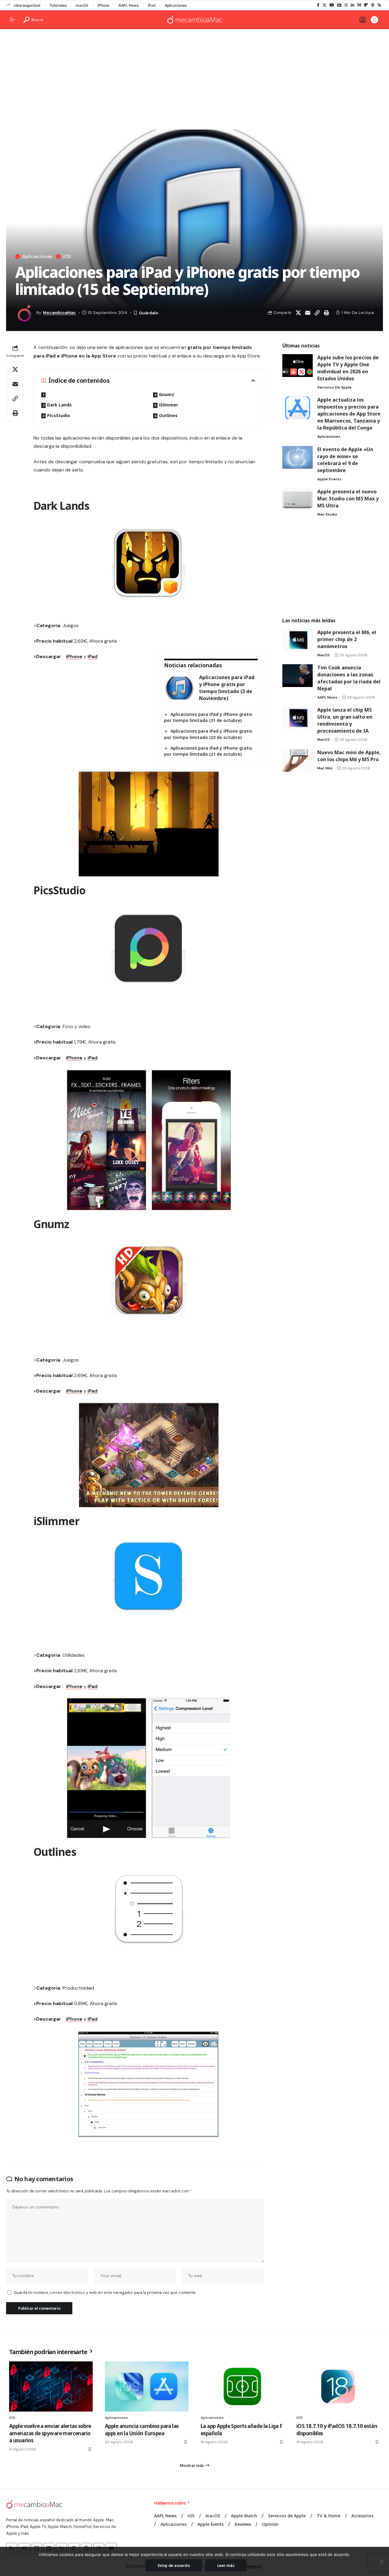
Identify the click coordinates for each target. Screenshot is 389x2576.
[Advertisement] (194, 81)
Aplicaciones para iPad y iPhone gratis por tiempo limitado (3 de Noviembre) (227, 688)
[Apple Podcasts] (373, 5)
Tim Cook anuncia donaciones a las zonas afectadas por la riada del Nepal (349, 678)
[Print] (326, 313)
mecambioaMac (59, 313)
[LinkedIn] (352, 5)
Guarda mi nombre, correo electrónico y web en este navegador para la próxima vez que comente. (105, 2293)
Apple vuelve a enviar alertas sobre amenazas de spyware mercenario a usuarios (50, 2433)
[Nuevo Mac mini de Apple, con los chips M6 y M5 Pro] (298, 760)
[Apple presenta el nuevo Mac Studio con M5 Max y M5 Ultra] (298, 500)
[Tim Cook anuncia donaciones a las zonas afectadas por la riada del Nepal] (298, 676)
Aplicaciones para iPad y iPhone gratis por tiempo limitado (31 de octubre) (208, 717)
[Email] (308, 313)
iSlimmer (169, 405)
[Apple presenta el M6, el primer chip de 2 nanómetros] (298, 640)
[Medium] (359, 5)
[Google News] (339, 5)
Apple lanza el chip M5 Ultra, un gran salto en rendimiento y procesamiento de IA (345, 720)
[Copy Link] (317, 313)
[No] (381, 2561)
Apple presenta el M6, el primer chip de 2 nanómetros (347, 639)
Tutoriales (58, 5)
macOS (82, 5)
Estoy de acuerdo (174, 2565)
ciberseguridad (27, 5)
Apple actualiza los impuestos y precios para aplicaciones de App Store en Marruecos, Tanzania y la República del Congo (349, 414)
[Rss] (379, 5)
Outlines (168, 415)
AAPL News (129, 5)
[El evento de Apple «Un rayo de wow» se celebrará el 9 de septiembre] (298, 457)
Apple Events (329, 479)
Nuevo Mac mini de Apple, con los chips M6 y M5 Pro (349, 756)
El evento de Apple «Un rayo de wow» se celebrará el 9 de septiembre (345, 460)
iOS (67, 257)
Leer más (226, 2565)
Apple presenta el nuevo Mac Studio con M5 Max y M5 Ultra (348, 499)
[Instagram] (346, 5)
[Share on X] (298, 313)
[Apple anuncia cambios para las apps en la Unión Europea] (147, 2386)
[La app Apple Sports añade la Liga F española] (242, 2386)
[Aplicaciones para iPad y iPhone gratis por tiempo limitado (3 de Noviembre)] (179, 688)
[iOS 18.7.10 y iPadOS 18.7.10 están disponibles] (338, 2386)
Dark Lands (59, 405)
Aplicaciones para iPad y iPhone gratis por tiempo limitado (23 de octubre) (208, 734)
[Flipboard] (366, 5)
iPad (152, 5)
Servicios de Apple (334, 387)
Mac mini (325, 768)
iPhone (103, 5)
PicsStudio (59, 415)
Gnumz (167, 394)
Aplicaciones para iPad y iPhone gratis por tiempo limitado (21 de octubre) (208, 751)
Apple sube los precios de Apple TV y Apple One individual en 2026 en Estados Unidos (348, 368)
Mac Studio (327, 514)
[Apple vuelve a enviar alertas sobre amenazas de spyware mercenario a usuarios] (51, 2386)
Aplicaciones (176, 5)
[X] (324, 5)
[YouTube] (332, 5)
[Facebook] (318, 5)
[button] (34, 20)
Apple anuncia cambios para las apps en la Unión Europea (142, 2430)
